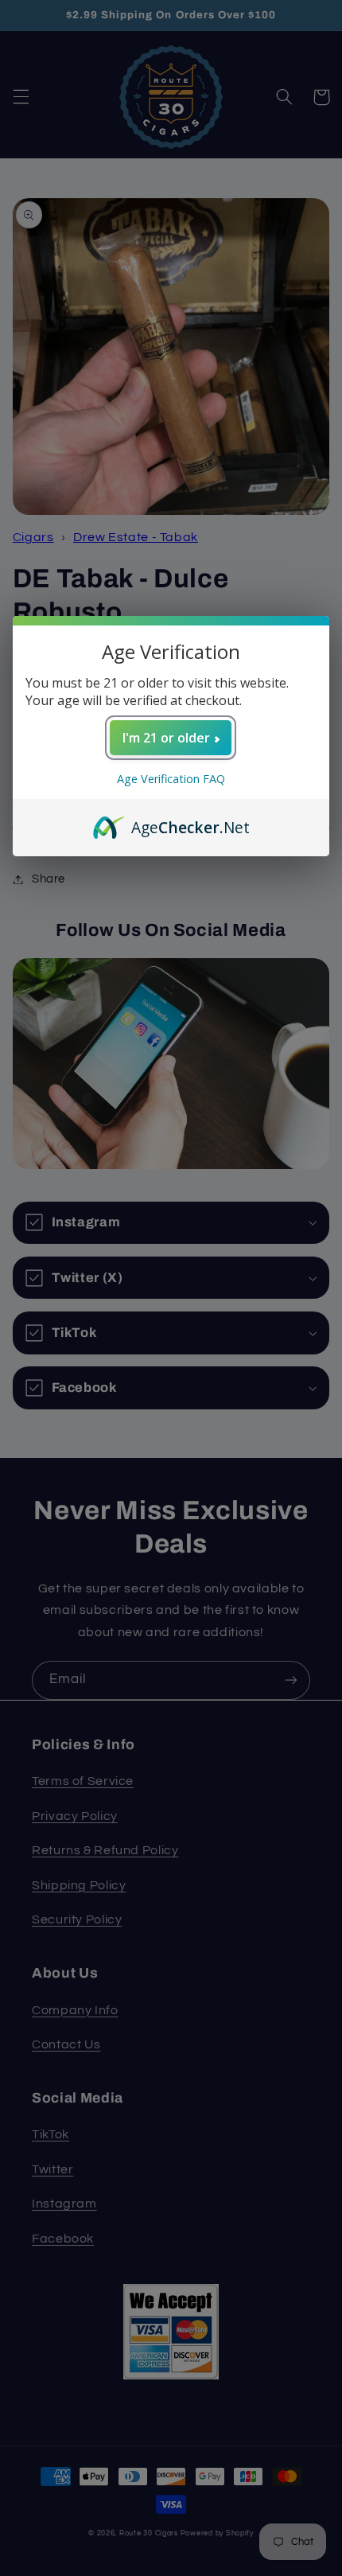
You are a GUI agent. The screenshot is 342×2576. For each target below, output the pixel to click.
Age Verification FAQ (171, 779)
